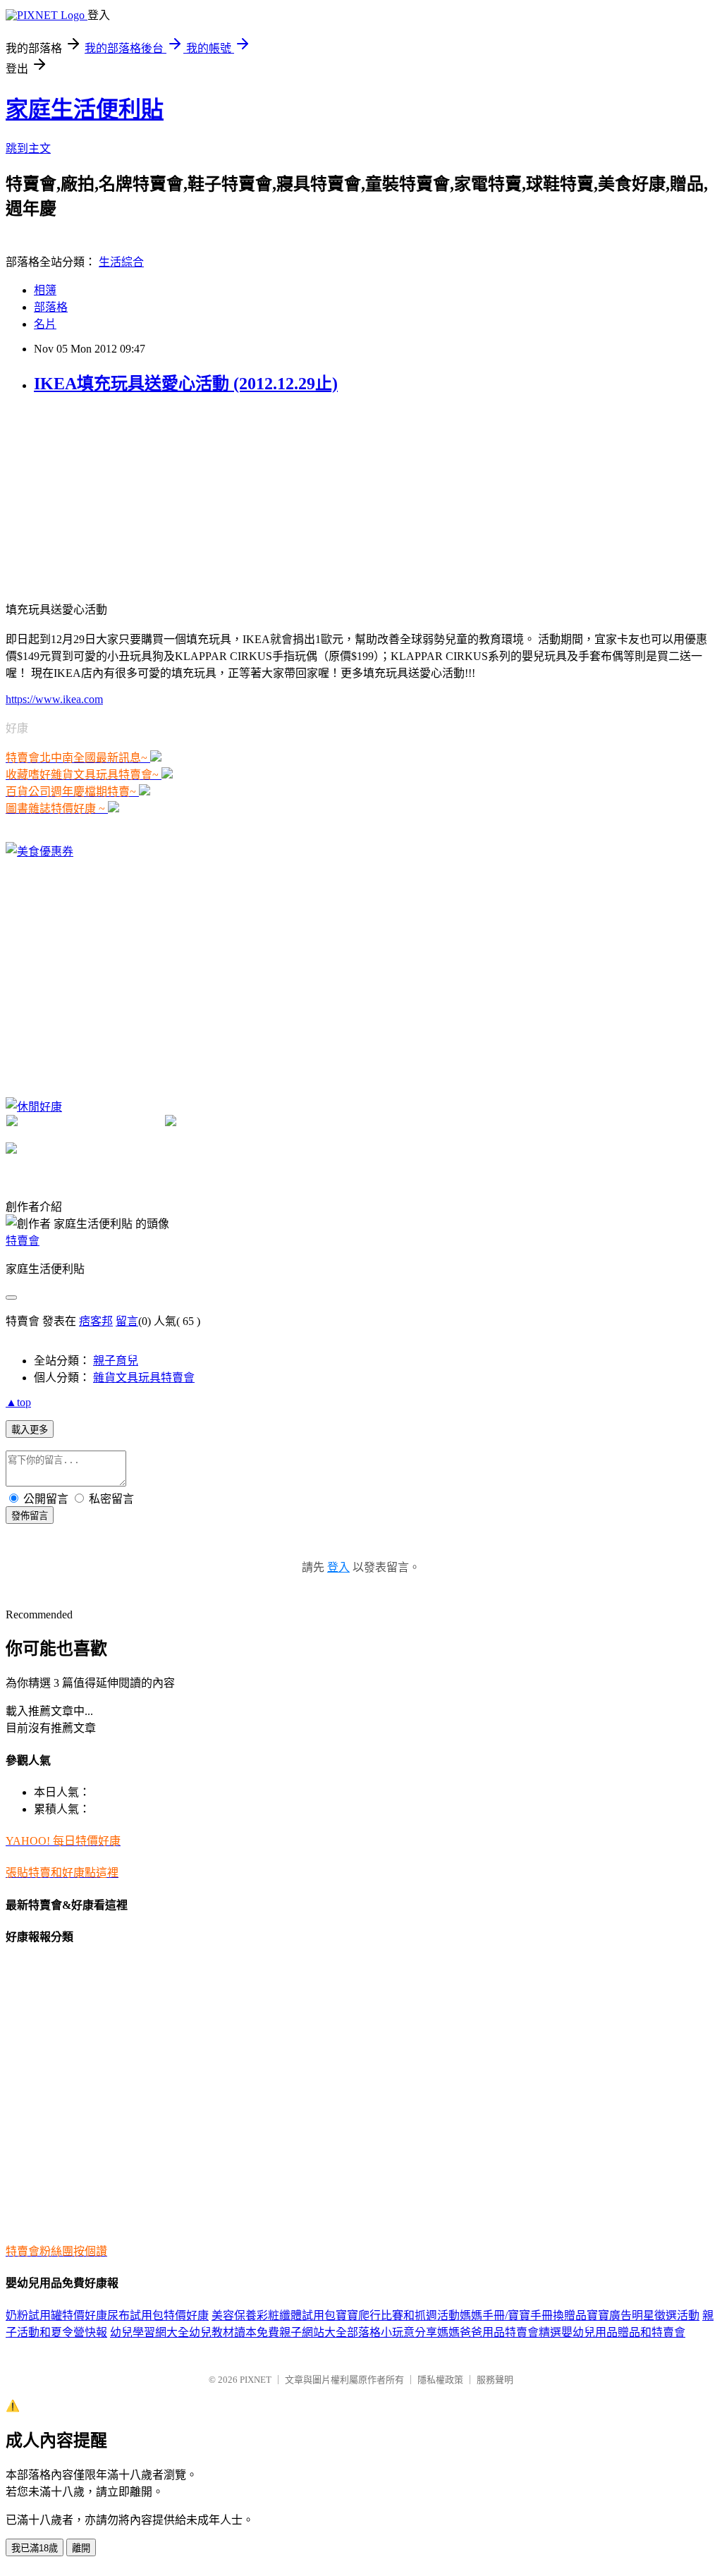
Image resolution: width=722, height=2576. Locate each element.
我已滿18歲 (35, 2548)
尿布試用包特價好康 (158, 2315)
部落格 (51, 307)
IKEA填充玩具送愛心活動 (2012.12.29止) (186, 384)
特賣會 (23, 1241)
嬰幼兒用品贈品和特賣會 (623, 2332)
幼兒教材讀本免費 (234, 2332)
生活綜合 (121, 262)
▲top (18, 1402)
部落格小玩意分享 (392, 2332)
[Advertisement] (111, 496)
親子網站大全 (313, 2332)
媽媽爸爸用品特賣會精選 (499, 2332)
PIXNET (256, 2380)
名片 (45, 324)
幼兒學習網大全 (149, 2332)
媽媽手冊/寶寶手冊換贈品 (523, 2315)
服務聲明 (495, 2380)
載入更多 (30, 1430)
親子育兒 (116, 1361)
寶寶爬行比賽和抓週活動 (398, 2315)
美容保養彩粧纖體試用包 (274, 2315)
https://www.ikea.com (54, 699)
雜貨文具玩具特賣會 (144, 1378)
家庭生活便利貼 (85, 109)
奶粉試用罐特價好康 (56, 2315)
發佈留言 (30, 1516)
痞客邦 (96, 1321)
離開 (81, 2548)
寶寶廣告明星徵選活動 (643, 2315)
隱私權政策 (440, 2380)
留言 (127, 1321)
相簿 (45, 290)
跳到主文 (28, 148)
